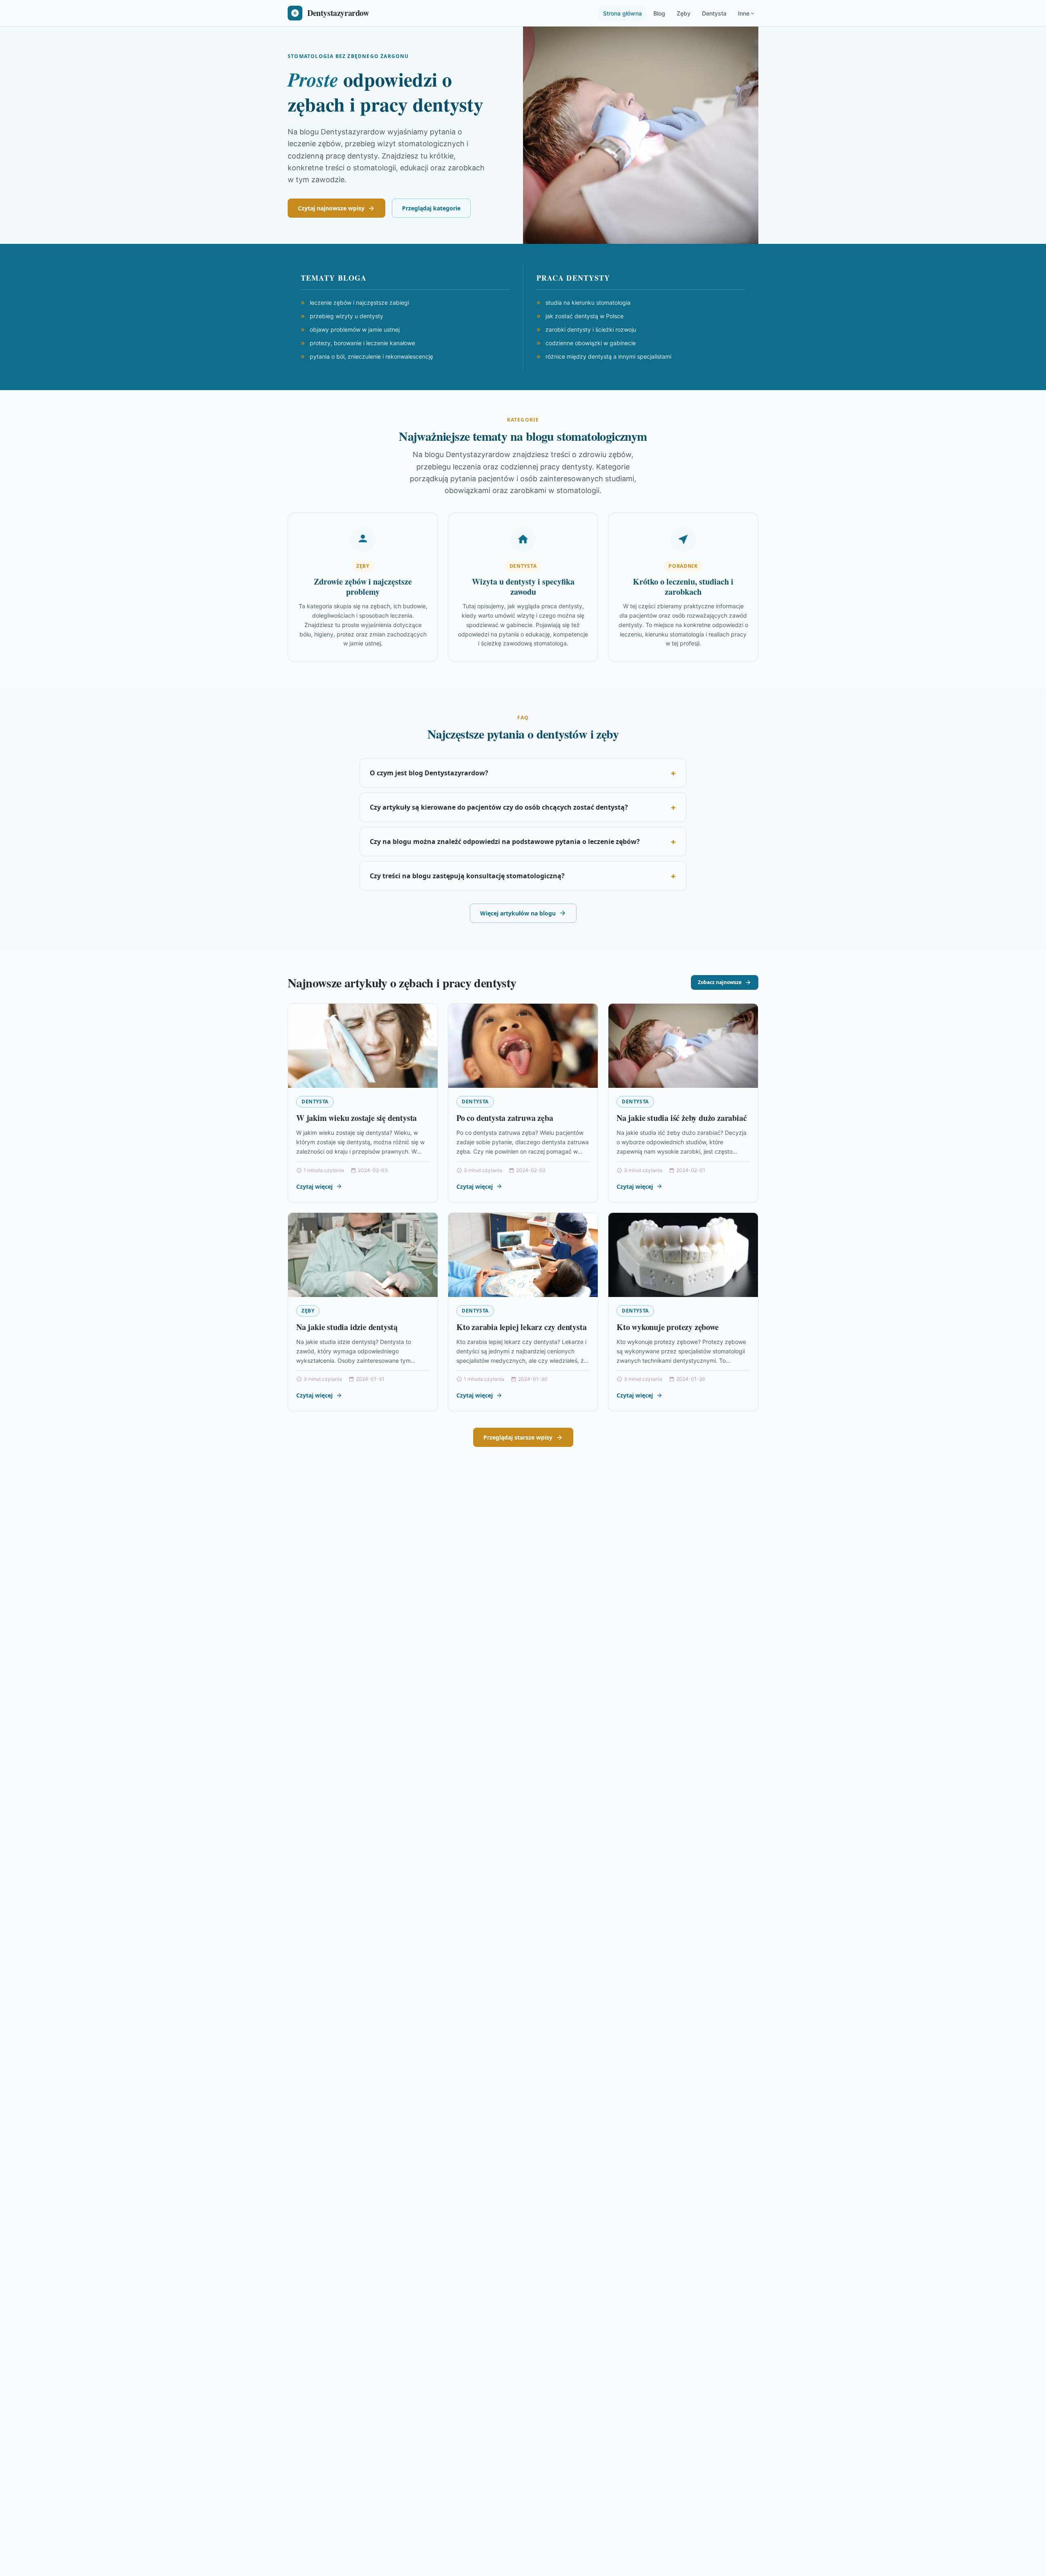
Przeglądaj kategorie (431, 208)
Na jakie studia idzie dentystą (347, 1327)
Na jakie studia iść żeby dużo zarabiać (682, 1118)
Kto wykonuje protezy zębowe (668, 1327)
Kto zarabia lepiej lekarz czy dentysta (521, 1327)
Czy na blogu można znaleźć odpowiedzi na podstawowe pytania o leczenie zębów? (505, 842)
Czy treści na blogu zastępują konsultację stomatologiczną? (467, 876)
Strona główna (622, 13)
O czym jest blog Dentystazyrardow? (429, 773)
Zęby (684, 13)
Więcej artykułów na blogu (518, 913)
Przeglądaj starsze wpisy (518, 1437)
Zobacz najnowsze (720, 982)
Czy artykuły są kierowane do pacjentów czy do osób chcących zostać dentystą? (499, 807)
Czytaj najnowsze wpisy (331, 208)
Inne (744, 13)
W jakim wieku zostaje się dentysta (356, 1118)
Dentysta (714, 13)
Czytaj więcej (314, 1186)
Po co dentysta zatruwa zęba (505, 1118)
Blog (659, 13)
